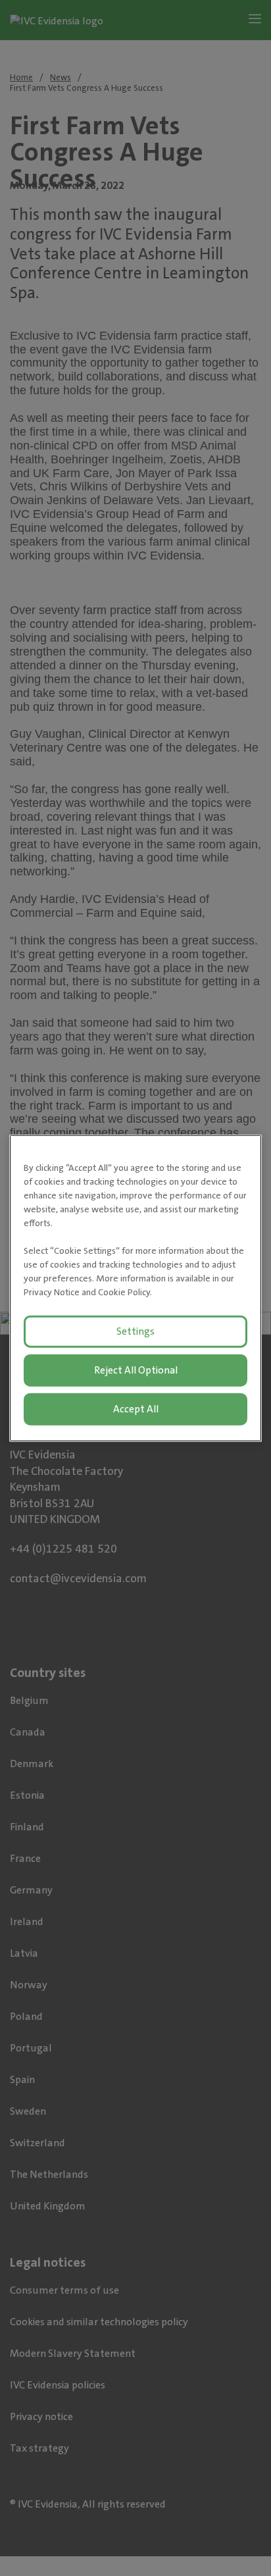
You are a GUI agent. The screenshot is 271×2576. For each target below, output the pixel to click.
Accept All (136, 1408)
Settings (135, 1331)
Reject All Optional (136, 1370)
